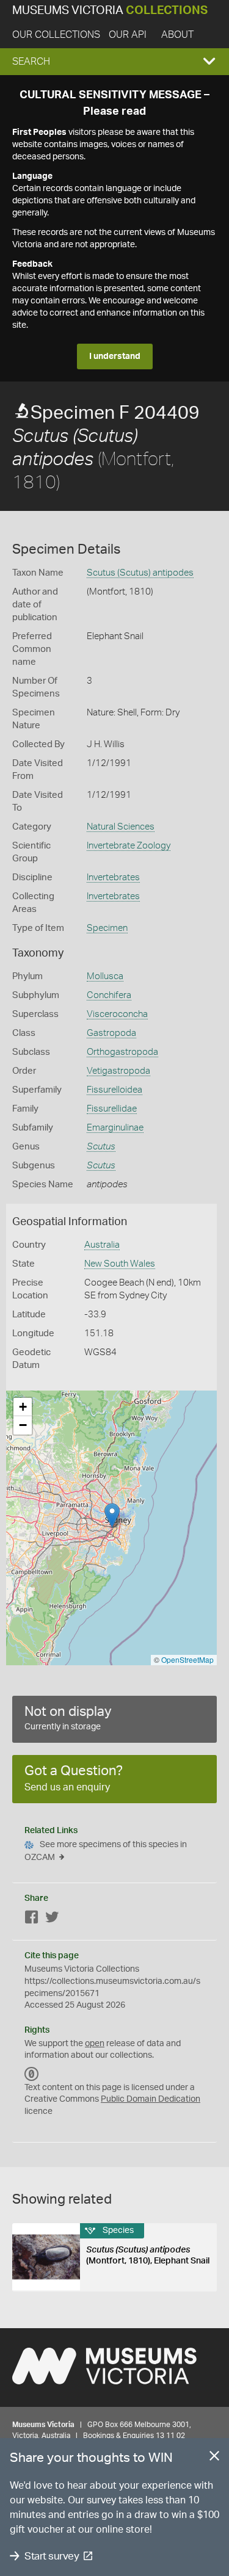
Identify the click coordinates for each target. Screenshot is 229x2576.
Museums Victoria (110, 11)
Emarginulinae (115, 1128)
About (177, 35)
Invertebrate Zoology (129, 846)
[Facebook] (32, 1919)
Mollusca (105, 976)
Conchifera (109, 995)
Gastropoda (111, 1033)
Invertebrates (113, 877)
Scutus (101, 1147)
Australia (102, 1245)
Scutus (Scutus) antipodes (140, 573)
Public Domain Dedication (151, 2099)
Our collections (56, 35)
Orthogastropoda (122, 1052)
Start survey (52, 2556)
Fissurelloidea (114, 1090)
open (95, 2044)
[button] (114, 62)
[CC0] (32, 2074)
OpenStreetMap (187, 1659)
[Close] (214, 2458)
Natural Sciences (121, 827)
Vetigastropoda (118, 1071)
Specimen (107, 928)
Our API (128, 35)
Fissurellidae (112, 1109)
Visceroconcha (117, 1014)
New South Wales (120, 1264)
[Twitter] (52, 1919)
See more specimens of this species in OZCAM (106, 1851)
